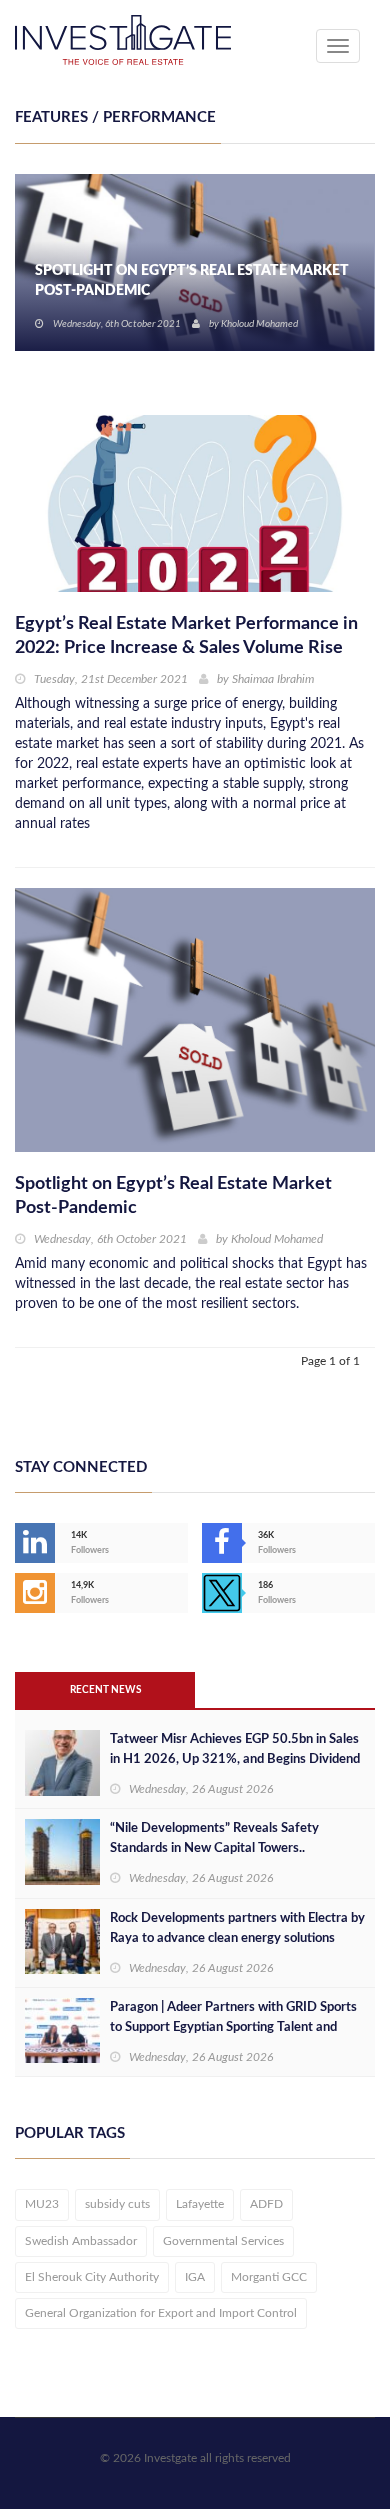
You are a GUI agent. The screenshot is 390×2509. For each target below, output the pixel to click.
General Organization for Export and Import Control (161, 2313)
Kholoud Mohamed (277, 1239)
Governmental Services (223, 2241)
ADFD (266, 2204)
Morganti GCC (269, 2277)
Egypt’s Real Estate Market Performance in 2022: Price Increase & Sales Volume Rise (186, 636)
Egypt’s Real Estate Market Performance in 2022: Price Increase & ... (193, 281)
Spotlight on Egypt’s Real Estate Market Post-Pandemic (173, 1196)
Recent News (105, 1690)
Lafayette (200, 2204)
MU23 (42, 2204)
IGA (195, 2277)
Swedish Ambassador (81, 2241)
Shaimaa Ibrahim (255, 324)
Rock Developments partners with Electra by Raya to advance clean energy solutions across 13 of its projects (237, 1938)
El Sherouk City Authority (92, 2277)
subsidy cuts (117, 2204)
